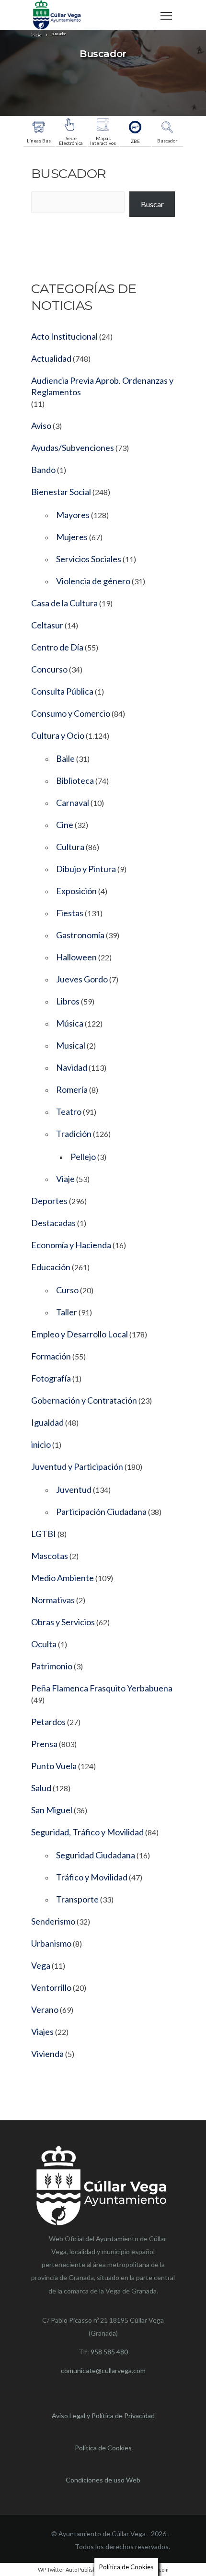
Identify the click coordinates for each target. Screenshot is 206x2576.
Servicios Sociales (89, 559)
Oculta (44, 1644)
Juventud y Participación (77, 1466)
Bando (43, 470)
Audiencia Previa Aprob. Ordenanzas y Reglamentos (102, 386)
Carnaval (73, 803)
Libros (68, 1001)
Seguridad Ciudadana (96, 1855)
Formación (51, 1356)
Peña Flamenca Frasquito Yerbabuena (102, 1688)
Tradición (74, 1134)
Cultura (70, 847)
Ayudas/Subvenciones (73, 448)
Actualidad (51, 358)
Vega (41, 1965)
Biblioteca (75, 780)
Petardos (48, 1722)
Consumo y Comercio (71, 713)
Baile (65, 758)
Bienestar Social (61, 492)
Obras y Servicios (63, 1622)
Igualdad (47, 1422)
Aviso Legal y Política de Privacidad (103, 2416)
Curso (67, 1290)
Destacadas (53, 1223)
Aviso (41, 425)
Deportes (49, 1201)
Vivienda (47, 2054)
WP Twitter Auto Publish (67, 2570)
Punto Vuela (54, 1766)
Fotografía (51, 1378)
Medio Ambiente (63, 1578)
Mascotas (50, 1556)
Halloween (76, 957)
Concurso (49, 669)
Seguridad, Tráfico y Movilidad (87, 1832)
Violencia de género (93, 581)
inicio (41, 1444)
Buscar (152, 204)
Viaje (65, 1179)
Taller (67, 1312)
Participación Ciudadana (101, 1512)
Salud (41, 1788)
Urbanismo (51, 1943)
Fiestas (70, 913)
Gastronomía (80, 935)
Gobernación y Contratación (84, 1400)
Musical (71, 1045)
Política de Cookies (103, 2448)
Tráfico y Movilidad (92, 1877)
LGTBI (44, 1534)
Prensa (44, 1744)
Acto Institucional (64, 336)
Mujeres (72, 537)
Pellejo (83, 1157)
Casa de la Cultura (64, 603)
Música (70, 1023)
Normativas (53, 1600)
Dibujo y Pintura (86, 869)
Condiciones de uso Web (103, 2480)
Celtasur (47, 625)
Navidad (72, 1067)
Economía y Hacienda (71, 1245)
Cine (65, 825)
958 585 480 (109, 2352)
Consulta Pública (62, 691)
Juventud (74, 1489)
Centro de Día (57, 647)
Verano (45, 2009)
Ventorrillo (51, 1987)
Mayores (73, 515)
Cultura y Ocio (58, 735)
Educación (51, 1267)
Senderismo (53, 1921)
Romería (72, 1089)
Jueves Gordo (82, 979)
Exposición (76, 891)
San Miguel (52, 1810)
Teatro (69, 1111)
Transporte (77, 1899)
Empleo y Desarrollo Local (80, 1334)
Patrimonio (52, 1666)
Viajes (42, 2032)
